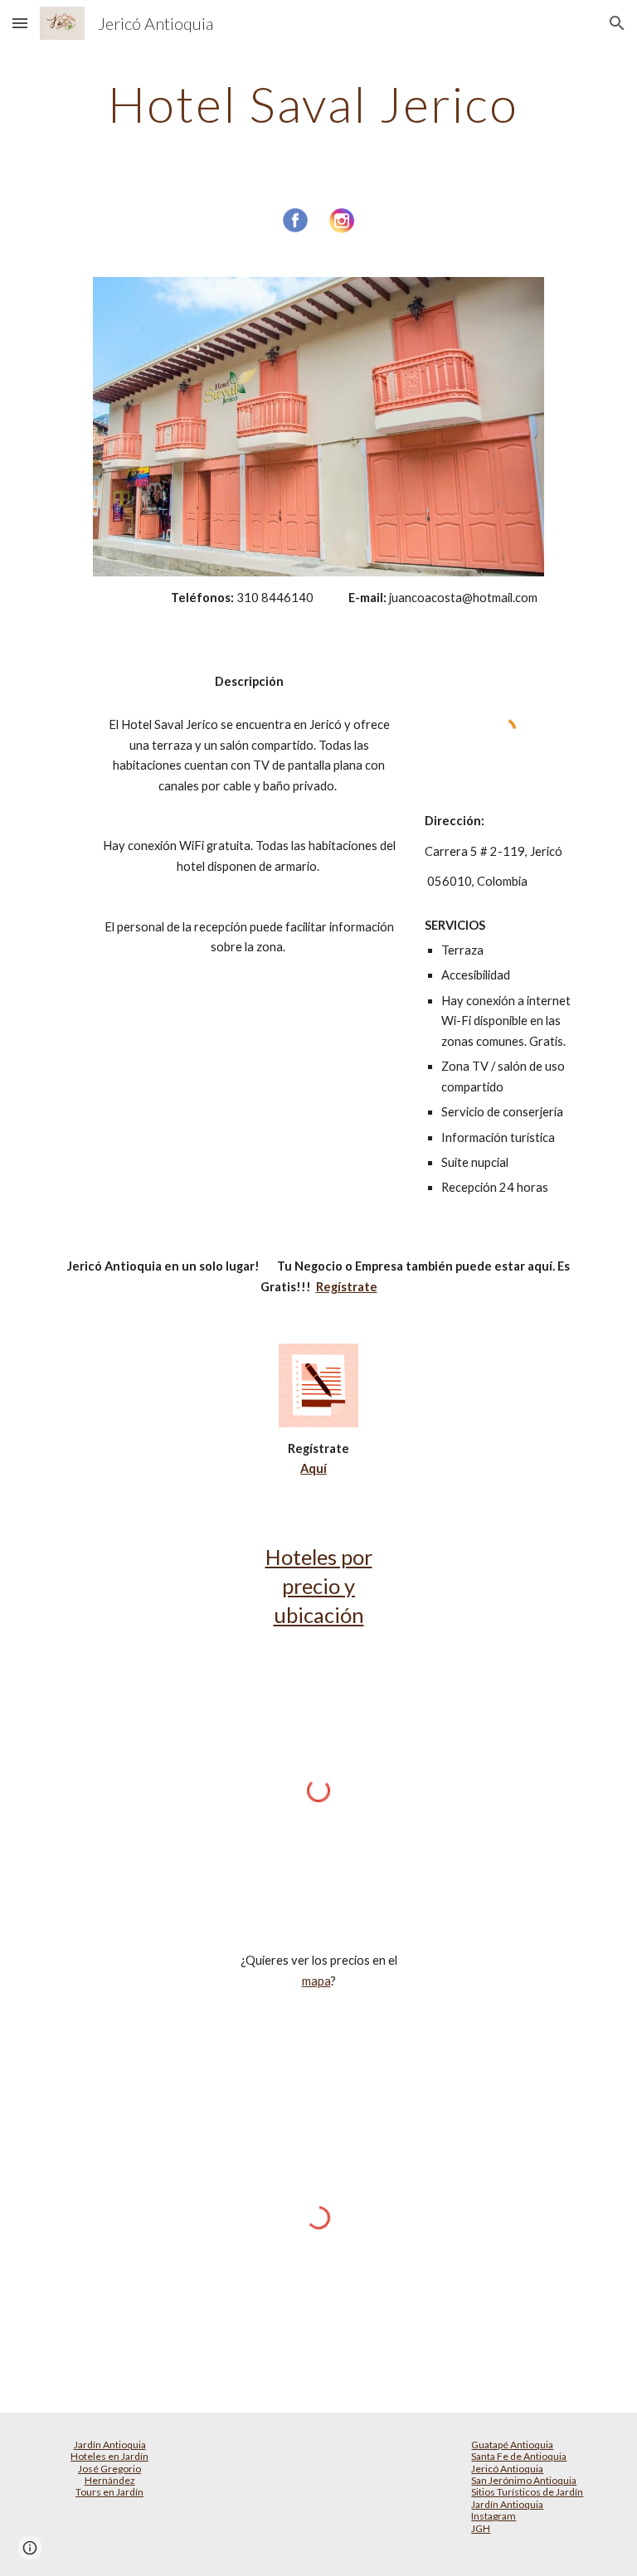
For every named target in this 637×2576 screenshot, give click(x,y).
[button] (20, 23)
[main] (318, 104)
